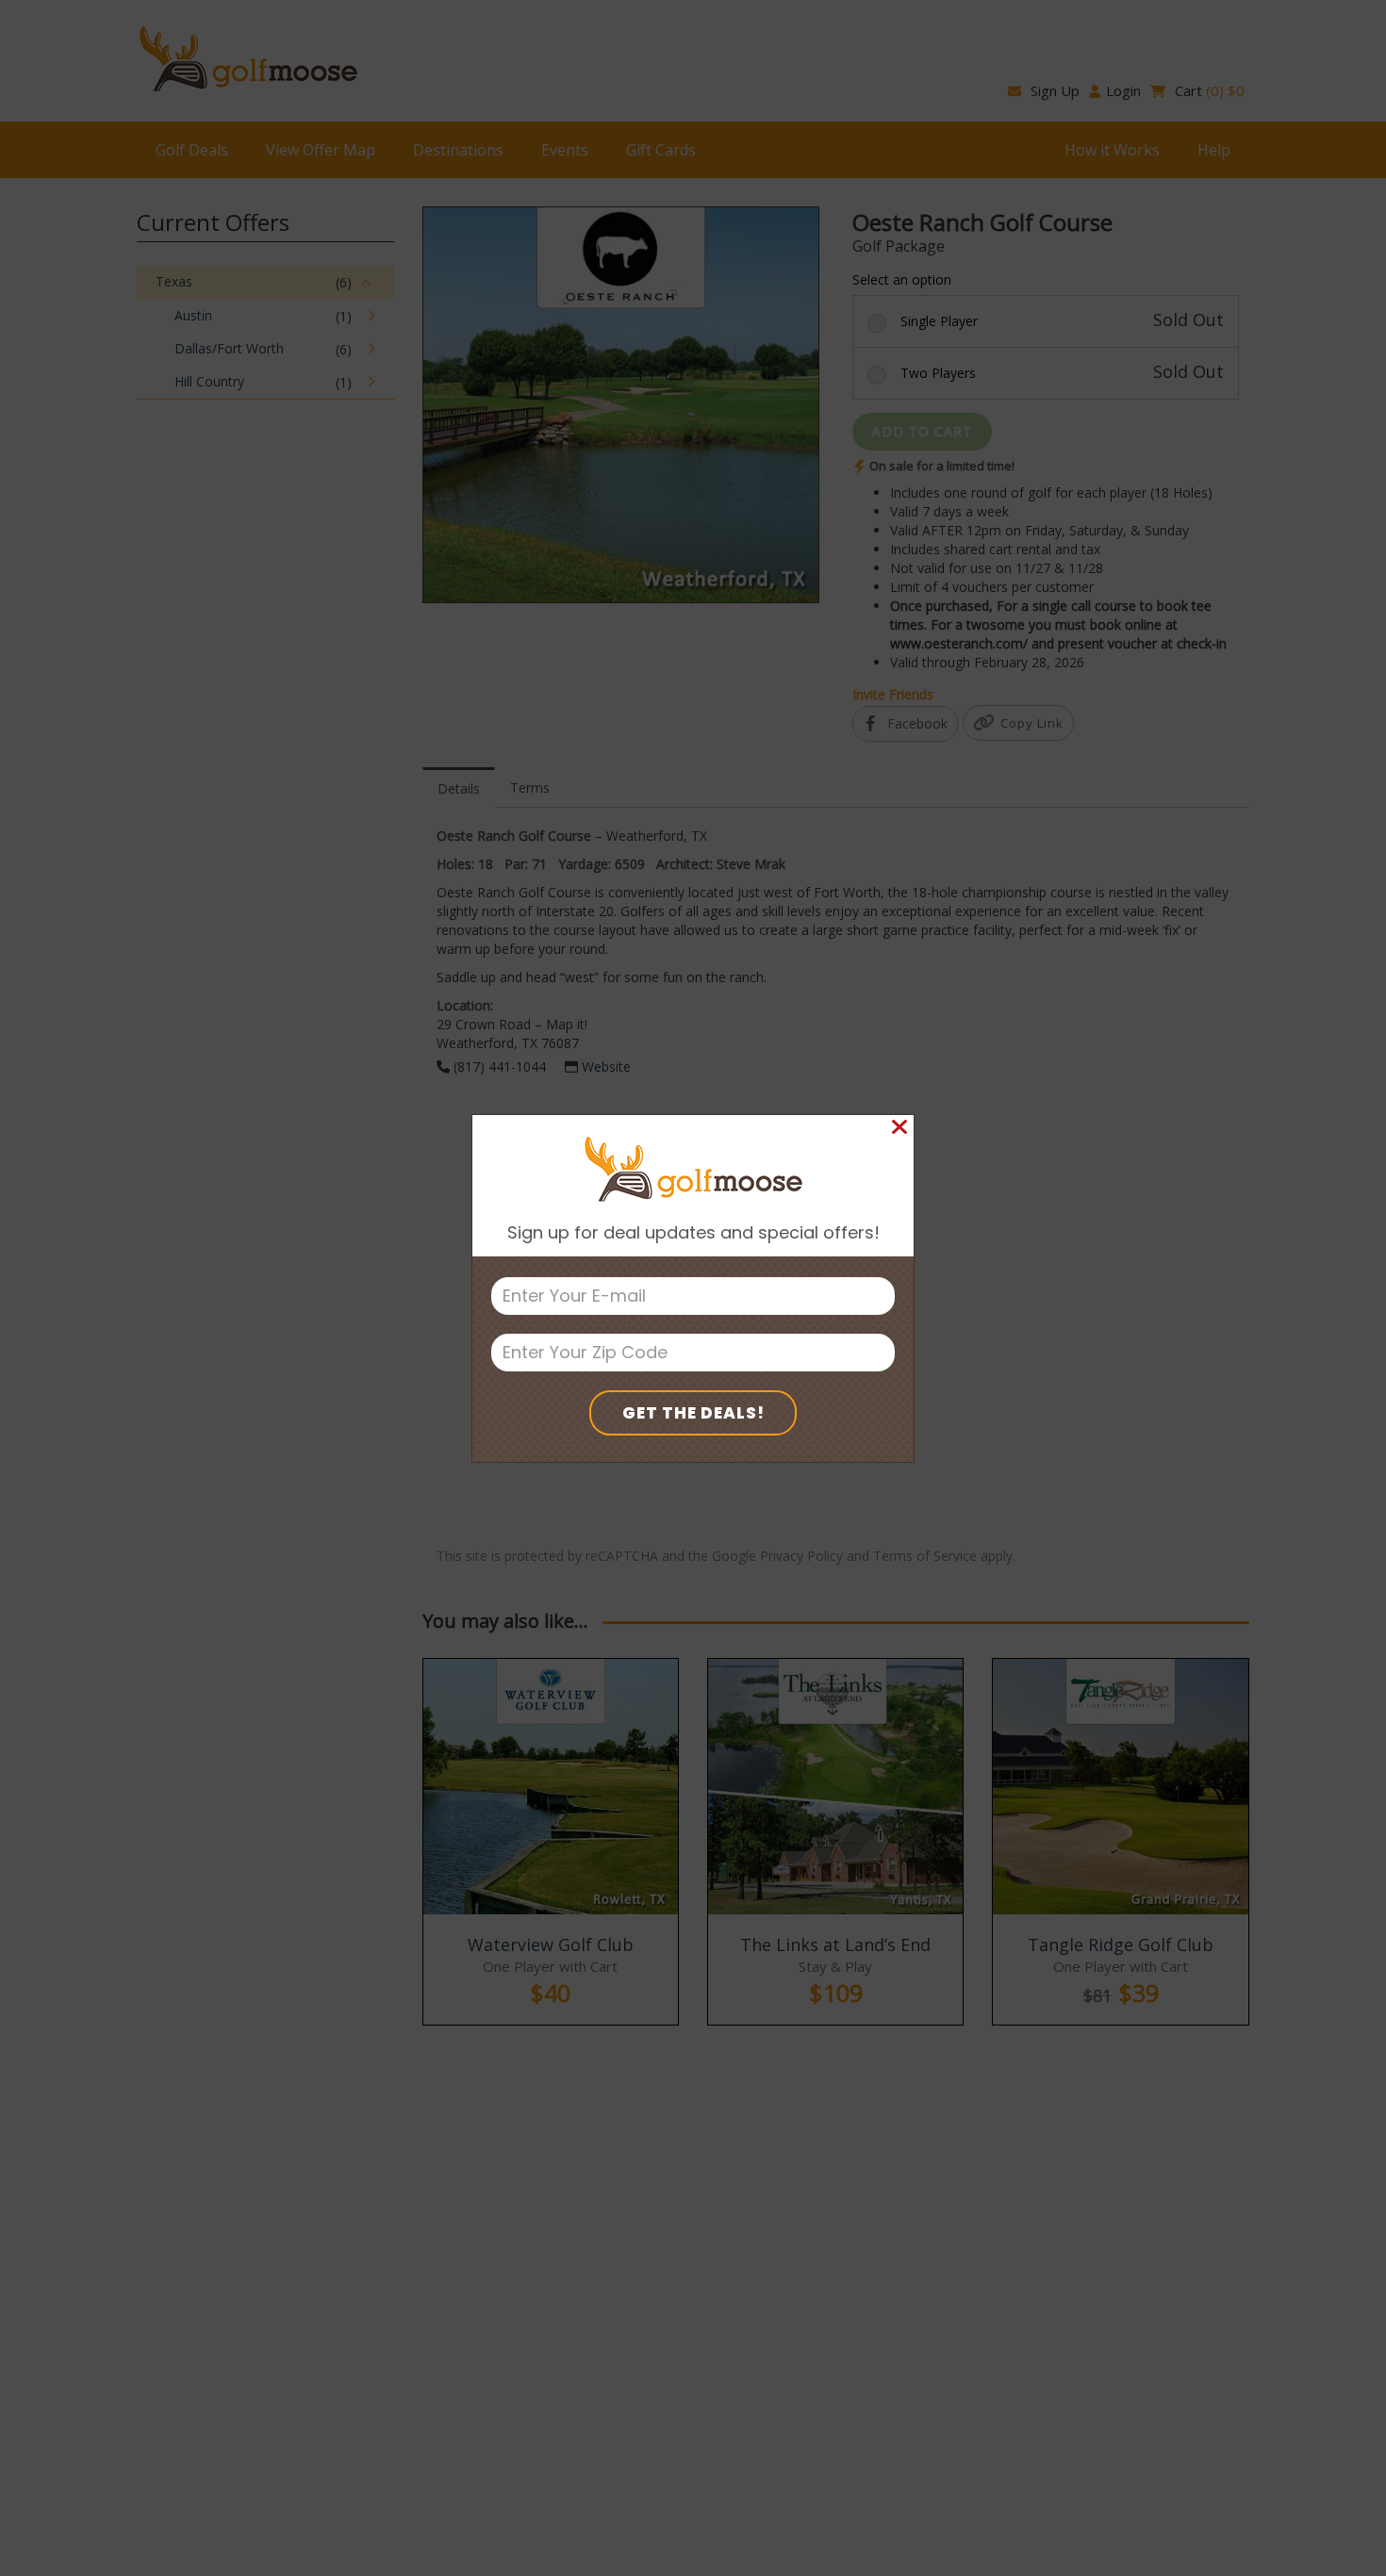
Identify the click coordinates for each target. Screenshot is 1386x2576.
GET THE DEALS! (693, 1413)
